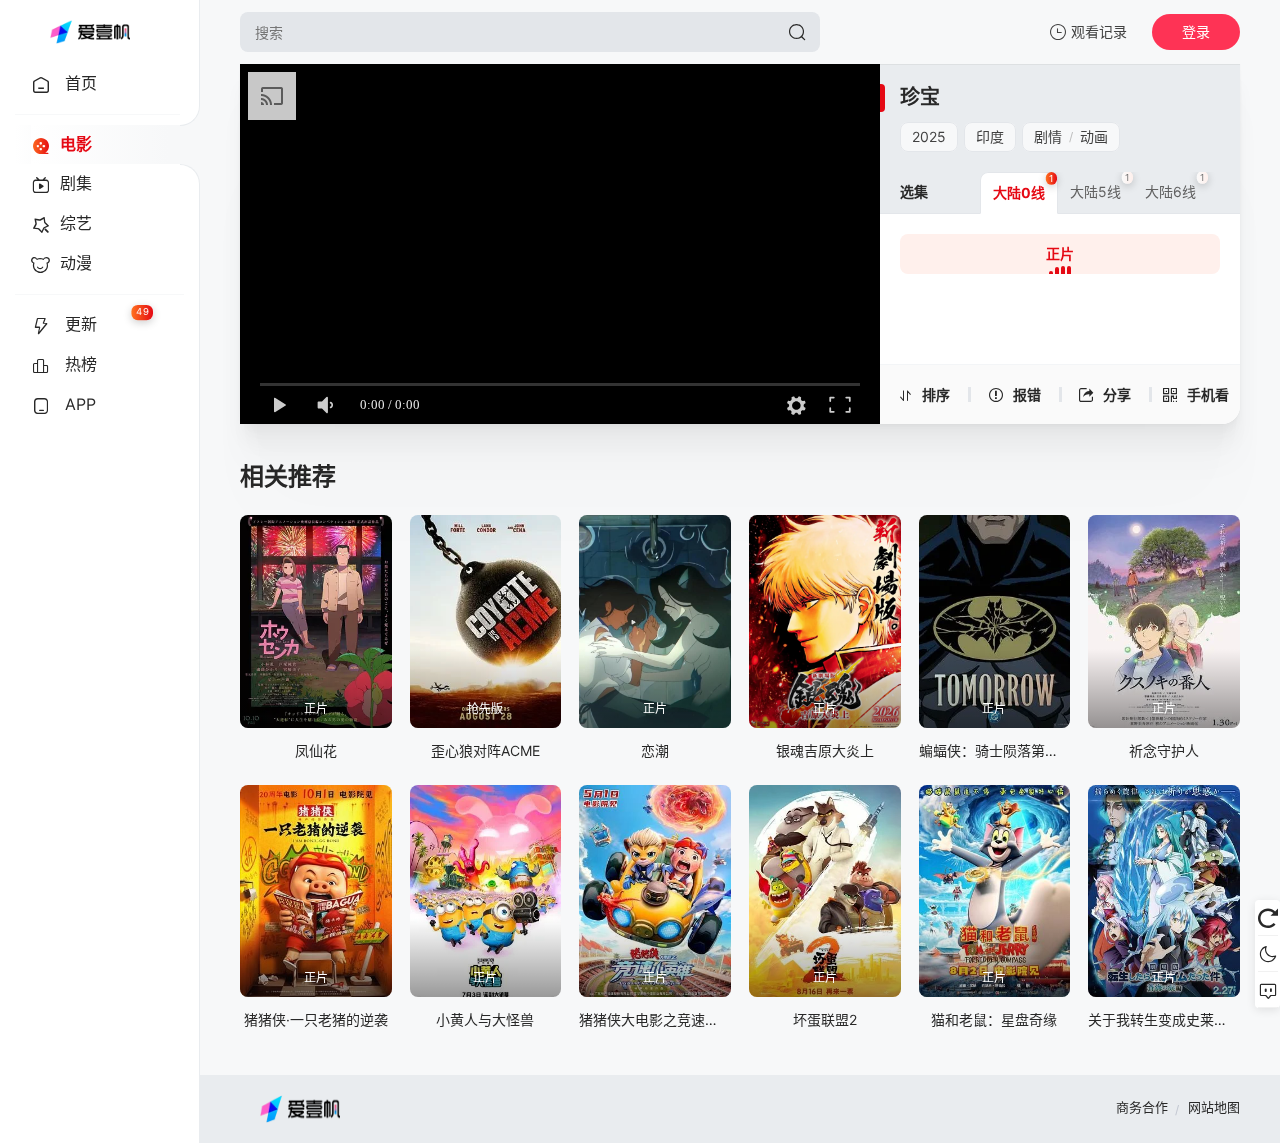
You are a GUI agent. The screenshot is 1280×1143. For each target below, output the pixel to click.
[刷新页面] (1267, 918)
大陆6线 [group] (1175, 186)
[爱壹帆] (90, 32)
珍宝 (920, 97)
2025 (929, 136)
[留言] (1267, 990)
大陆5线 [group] (1100, 186)
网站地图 (1214, 1107)
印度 (990, 136)
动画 (1094, 136)
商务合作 (1142, 1107)
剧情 (1048, 136)
